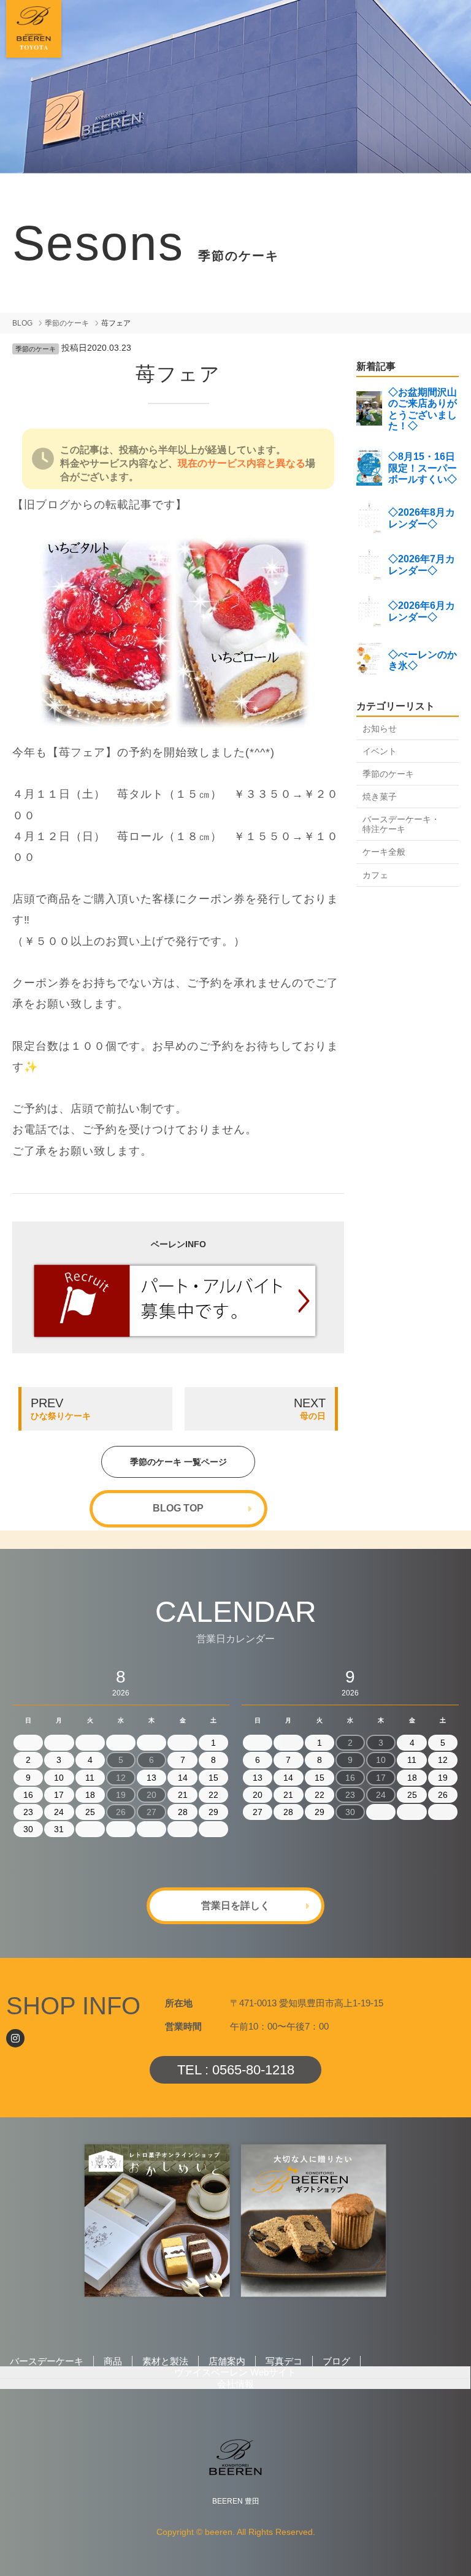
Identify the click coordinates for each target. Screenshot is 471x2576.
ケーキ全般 (384, 852)
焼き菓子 (380, 797)
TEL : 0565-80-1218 (236, 2070)
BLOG (22, 323)
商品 (113, 2361)
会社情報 (235, 2384)
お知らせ (380, 728)
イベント (380, 751)
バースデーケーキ (47, 2361)
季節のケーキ (67, 323)
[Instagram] (15, 2038)
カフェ (375, 875)
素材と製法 (165, 2361)
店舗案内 (227, 2361)
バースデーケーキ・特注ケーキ (401, 824)
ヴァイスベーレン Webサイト (235, 2372)
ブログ (336, 2361)
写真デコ (284, 2361)
